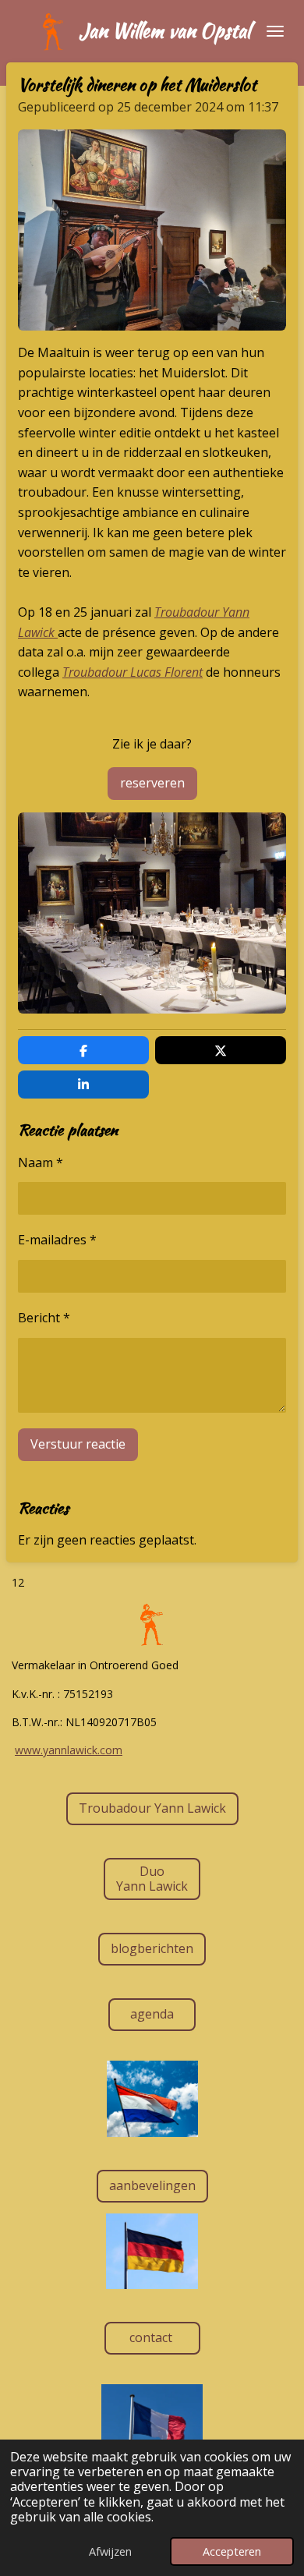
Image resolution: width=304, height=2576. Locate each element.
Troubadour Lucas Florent (133, 672)
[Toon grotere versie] (152, 230)
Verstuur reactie (78, 1444)
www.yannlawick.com (69, 1750)
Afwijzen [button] (110, 2551)
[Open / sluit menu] (275, 31)
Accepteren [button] (232, 2551)
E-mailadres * (57, 1240)
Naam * (41, 1162)
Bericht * (44, 1318)
